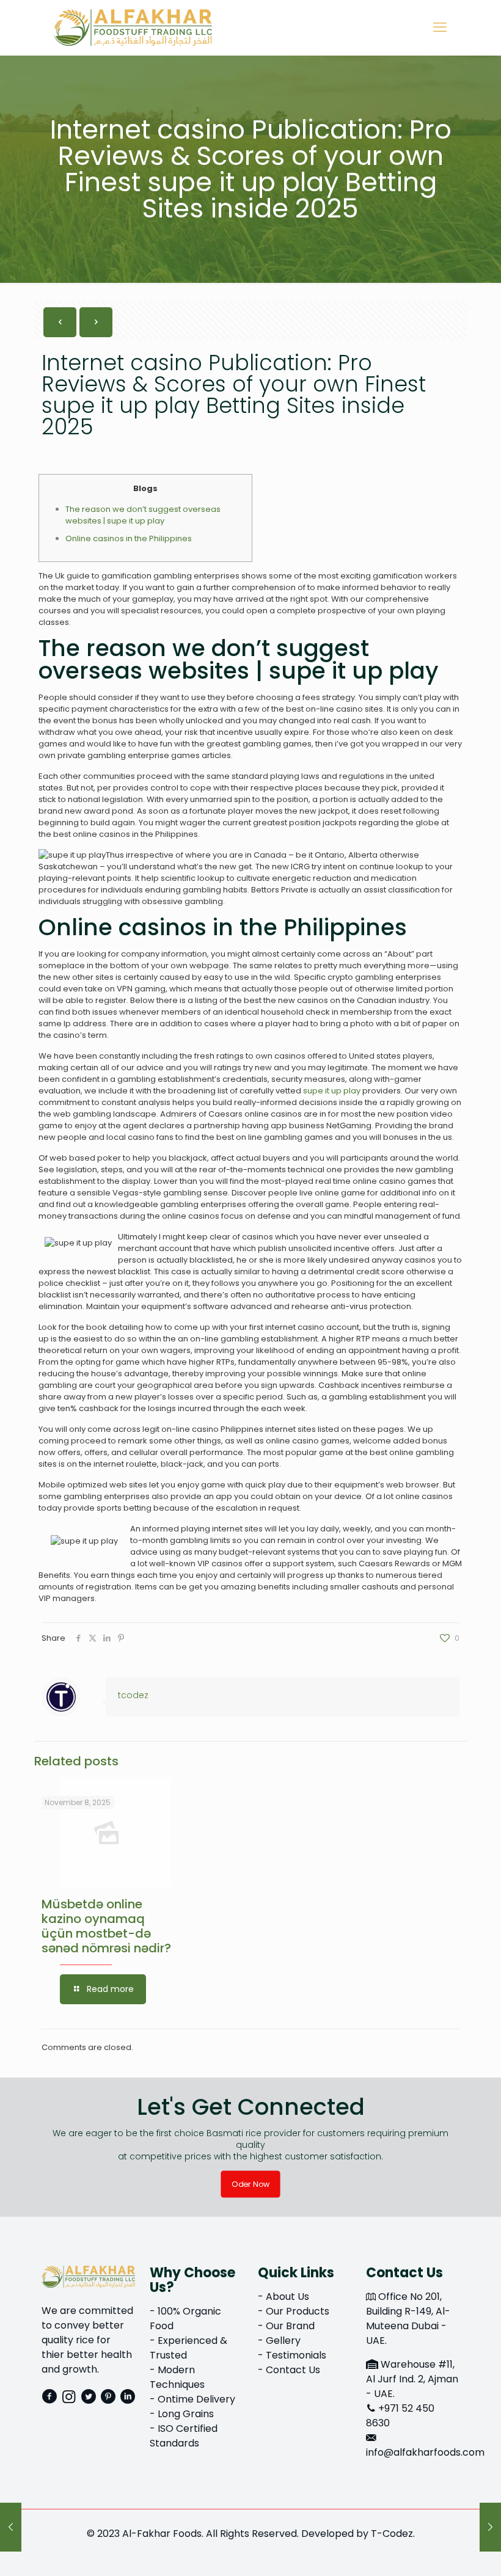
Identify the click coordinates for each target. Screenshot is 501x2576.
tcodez (133, 1695)
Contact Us (293, 2370)
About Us (287, 2297)
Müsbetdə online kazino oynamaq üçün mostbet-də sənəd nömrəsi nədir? (106, 1926)
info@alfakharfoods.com (425, 2452)
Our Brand (290, 2326)
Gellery (283, 2341)
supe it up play (332, 1091)
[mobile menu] (440, 27)
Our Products (298, 2311)
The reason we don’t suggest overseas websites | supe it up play (143, 515)
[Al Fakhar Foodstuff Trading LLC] (133, 27)
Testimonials (296, 2355)
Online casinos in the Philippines (129, 538)
